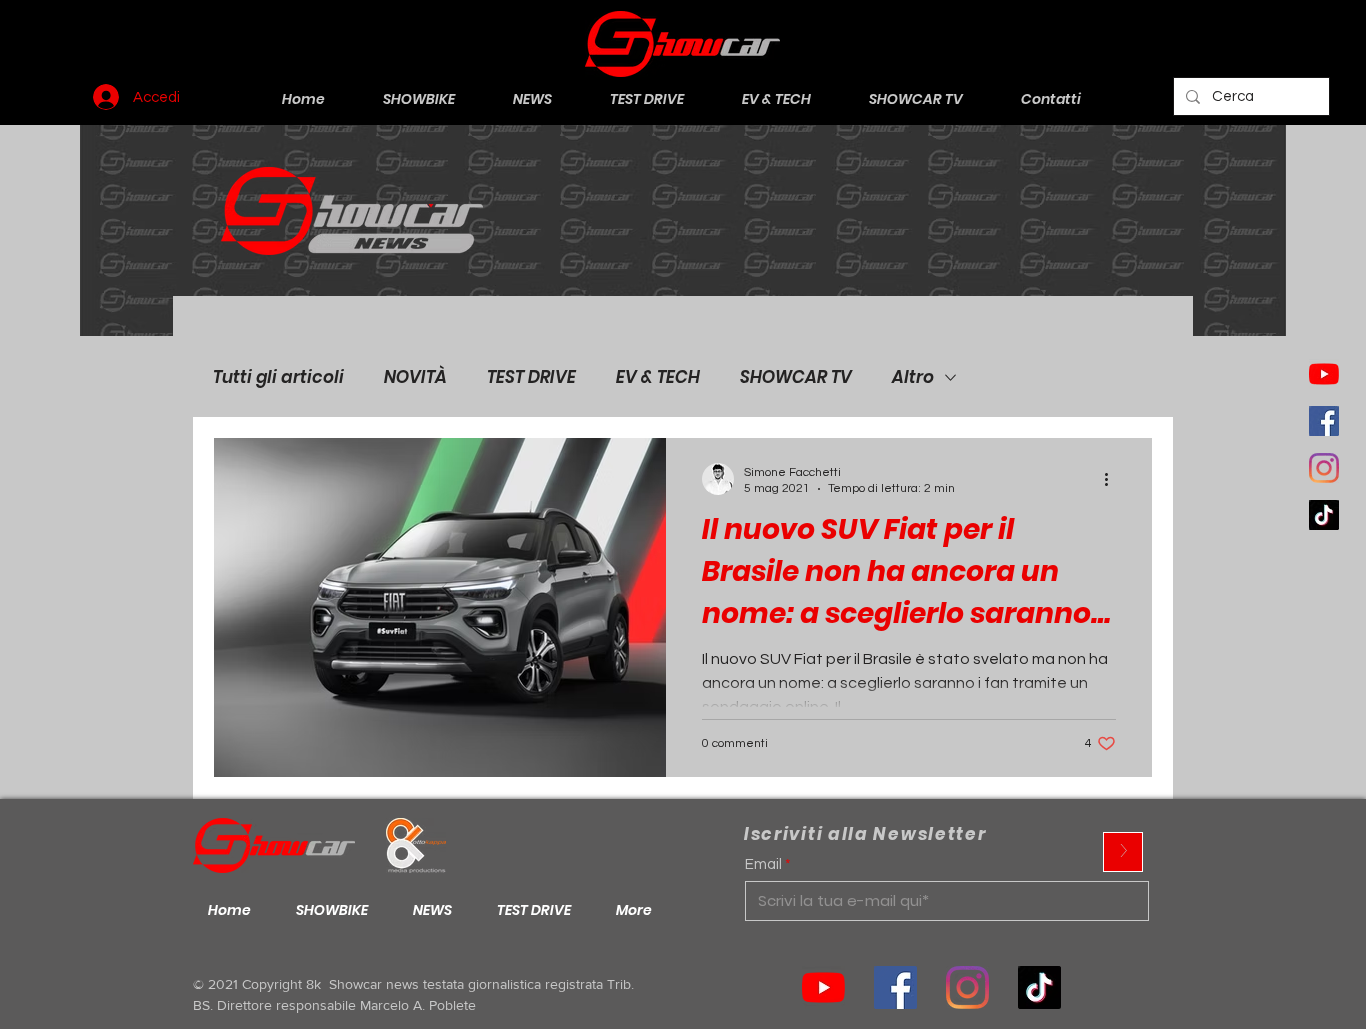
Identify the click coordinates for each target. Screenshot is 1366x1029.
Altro (913, 377)
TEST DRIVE (531, 377)
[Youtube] (1324, 374)
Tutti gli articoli (278, 377)
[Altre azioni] (1113, 479)
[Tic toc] (1324, 515)
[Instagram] (1324, 468)
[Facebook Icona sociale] (1324, 421)
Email (763, 864)
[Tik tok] (1039, 987)
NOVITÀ (415, 377)
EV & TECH (658, 377)
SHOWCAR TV (796, 377)
